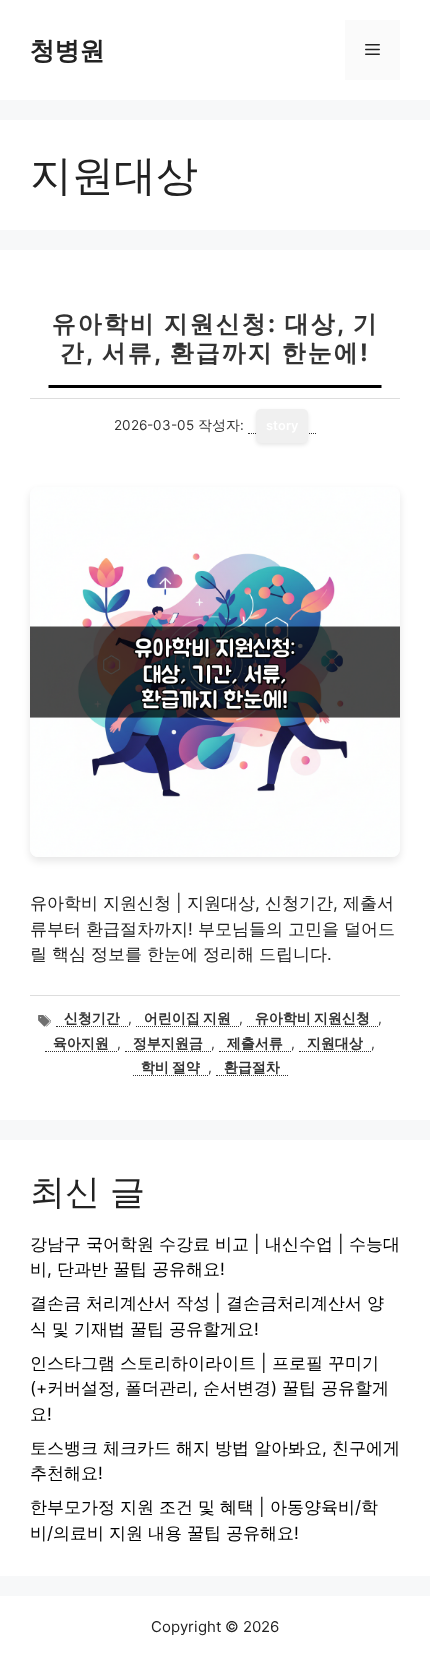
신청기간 (92, 1018)
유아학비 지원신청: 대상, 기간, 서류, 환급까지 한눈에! (215, 338)
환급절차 (252, 1067)
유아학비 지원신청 (312, 1018)
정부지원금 (168, 1043)
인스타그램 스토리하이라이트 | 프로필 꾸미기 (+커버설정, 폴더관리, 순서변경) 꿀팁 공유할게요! (209, 1388)
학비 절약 (170, 1067)
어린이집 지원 (187, 1018)
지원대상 (335, 1043)
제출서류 (255, 1043)
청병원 (67, 50)
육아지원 (81, 1043)
